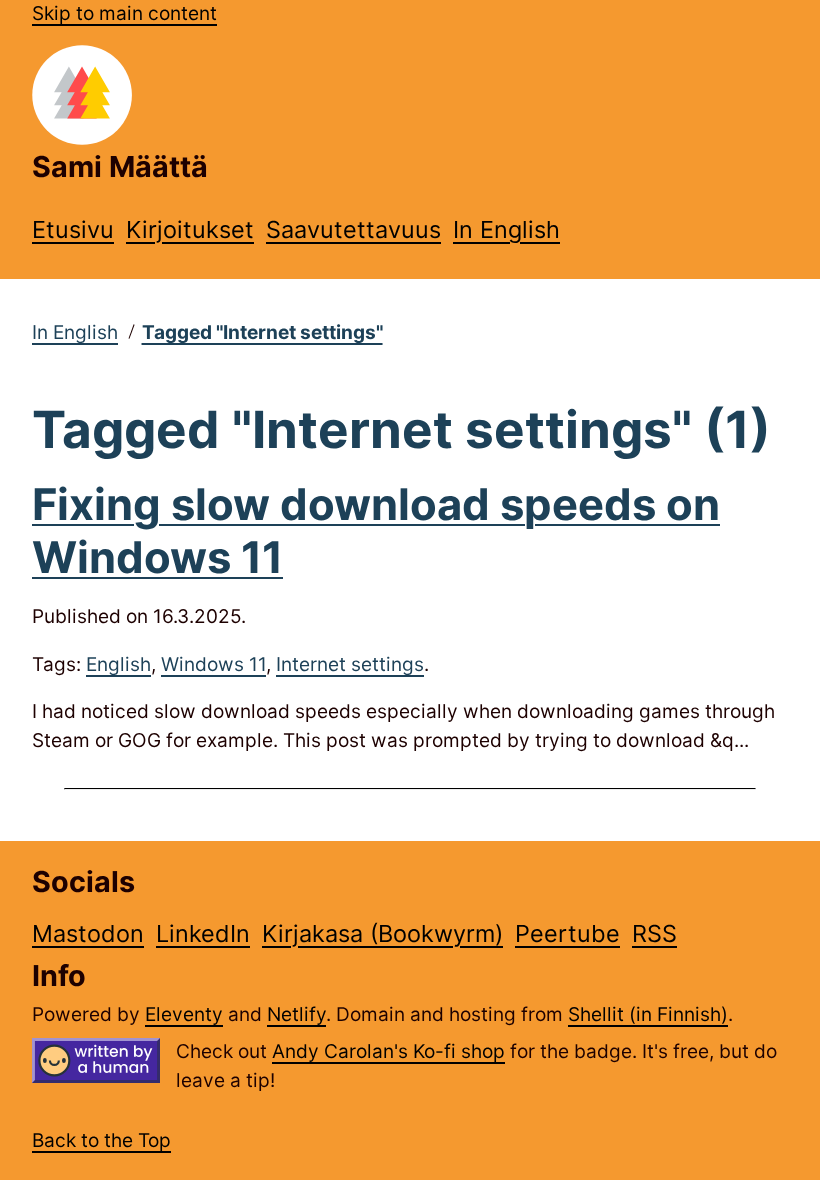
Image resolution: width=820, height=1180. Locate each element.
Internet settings (350, 664)
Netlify (296, 1014)
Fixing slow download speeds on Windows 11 (376, 530)
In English (506, 229)
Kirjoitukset (190, 229)
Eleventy (184, 1014)
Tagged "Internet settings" (262, 332)
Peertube (567, 933)
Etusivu (73, 229)
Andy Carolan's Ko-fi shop (388, 1051)
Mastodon (88, 933)
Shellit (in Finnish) (648, 1014)
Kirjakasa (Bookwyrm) (382, 933)
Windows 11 (213, 664)
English (118, 664)
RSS (654, 933)
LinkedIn (203, 933)
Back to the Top (101, 1140)
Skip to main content (124, 13)
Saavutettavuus (353, 229)
